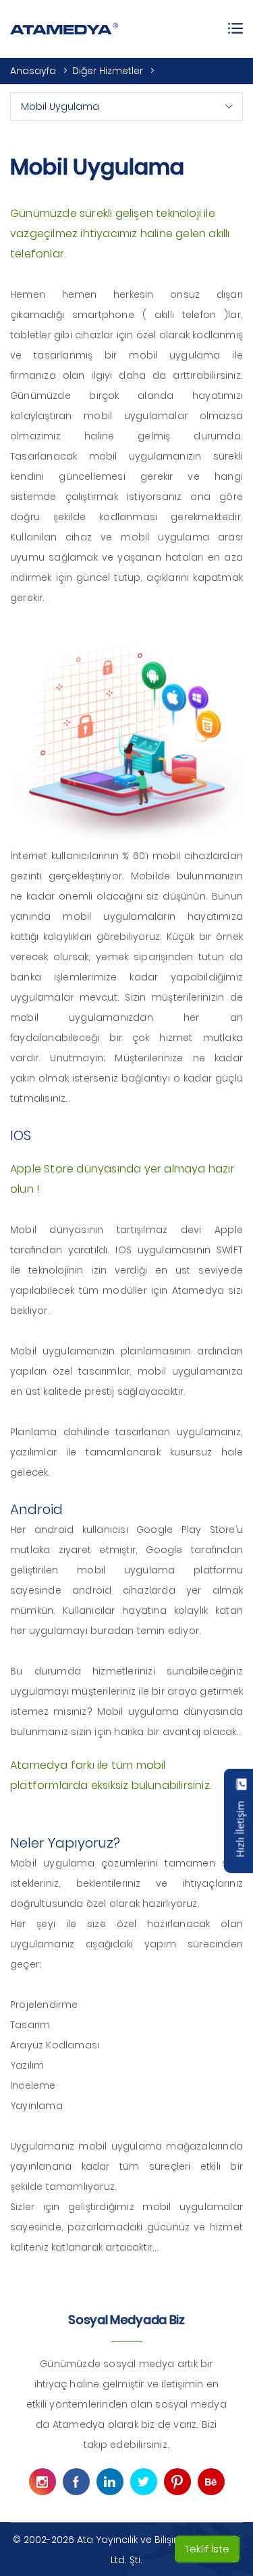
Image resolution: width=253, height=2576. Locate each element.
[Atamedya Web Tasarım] (64, 29)
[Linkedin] (110, 2482)
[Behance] (211, 2482)
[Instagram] (43, 2482)
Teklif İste (207, 2549)
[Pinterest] (177, 2482)
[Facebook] (76, 2482)
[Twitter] (144, 2482)
